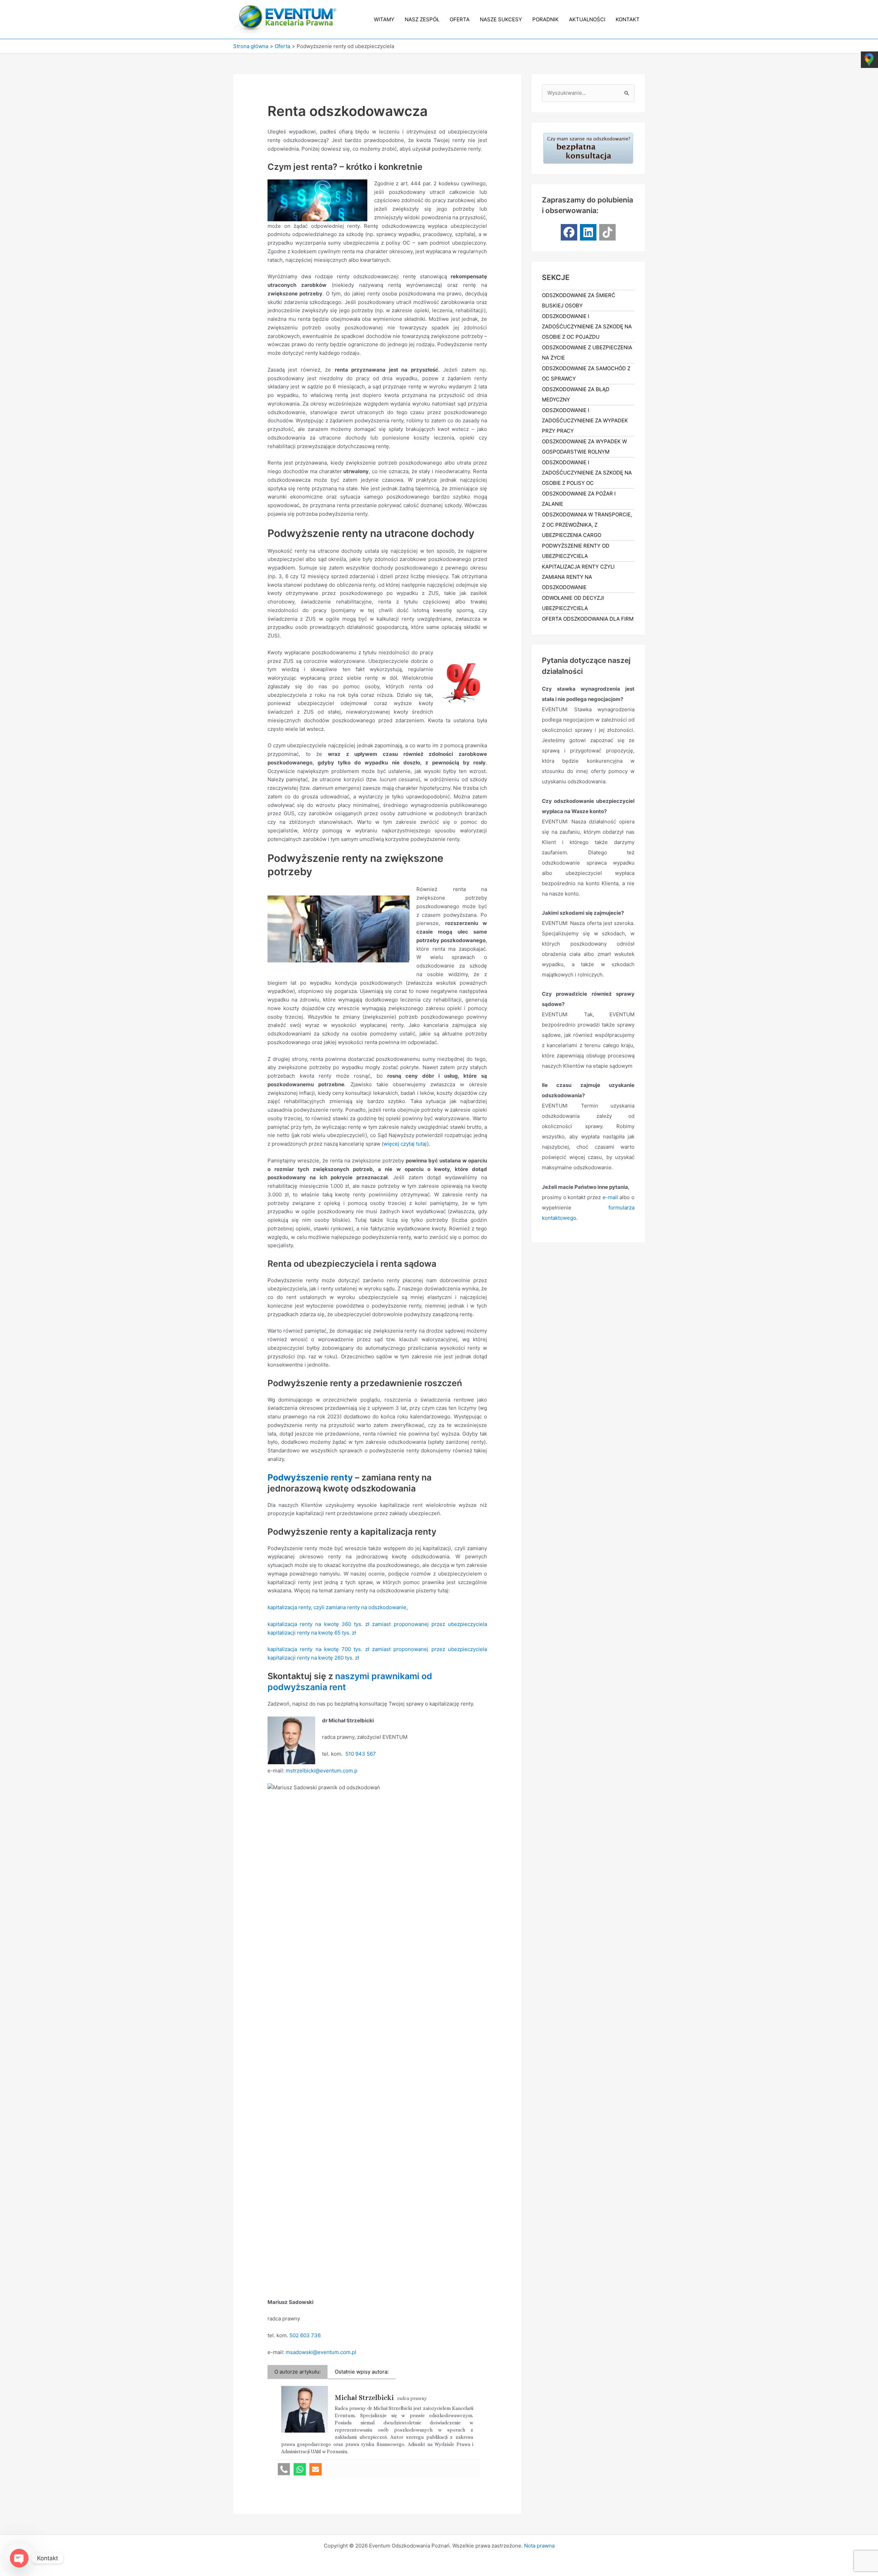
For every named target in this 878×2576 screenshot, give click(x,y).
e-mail (610, 1197)
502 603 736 (305, 2335)
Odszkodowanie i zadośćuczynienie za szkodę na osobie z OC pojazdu (587, 326)
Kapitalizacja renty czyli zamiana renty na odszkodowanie (578, 577)
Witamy (384, 19)
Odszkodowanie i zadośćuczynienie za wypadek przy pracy (585, 420)
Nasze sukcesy (501, 19)
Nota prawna (539, 2546)
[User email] (316, 2469)
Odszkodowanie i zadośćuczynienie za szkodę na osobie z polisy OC (587, 473)
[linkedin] (588, 232)
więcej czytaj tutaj (405, 1144)
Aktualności (587, 19)
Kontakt (628, 19)
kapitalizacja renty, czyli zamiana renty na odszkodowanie (337, 1607)
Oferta (460, 19)
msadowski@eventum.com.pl (321, 2352)
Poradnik (545, 19)
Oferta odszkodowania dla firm (588, 619)
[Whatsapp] (300, 2469)
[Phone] (284, 2469)
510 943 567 (361, 1754)
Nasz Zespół (422, 19)
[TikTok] (607, 232)
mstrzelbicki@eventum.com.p (322, 1771)
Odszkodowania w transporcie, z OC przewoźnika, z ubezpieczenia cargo (587, 525)
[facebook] (569, 232)
